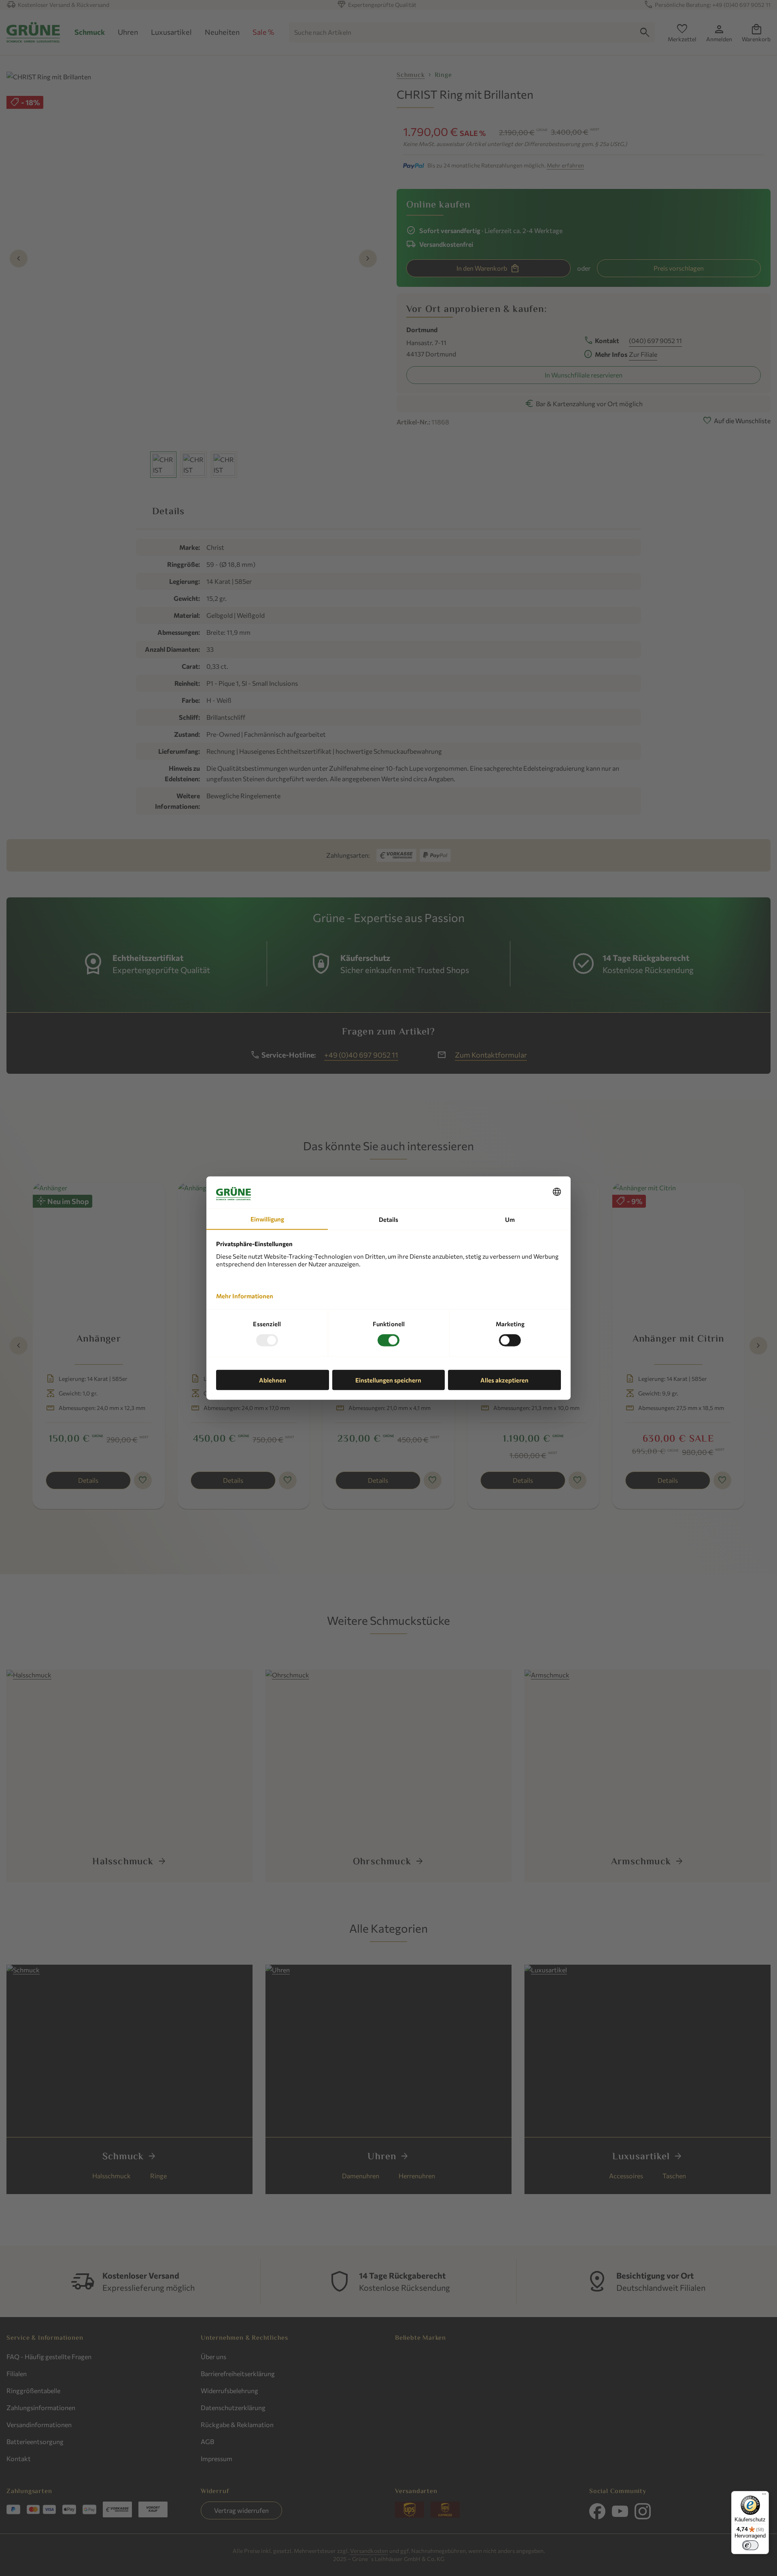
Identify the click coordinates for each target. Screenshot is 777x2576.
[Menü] (764, 2496)
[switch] (750, 2545)
